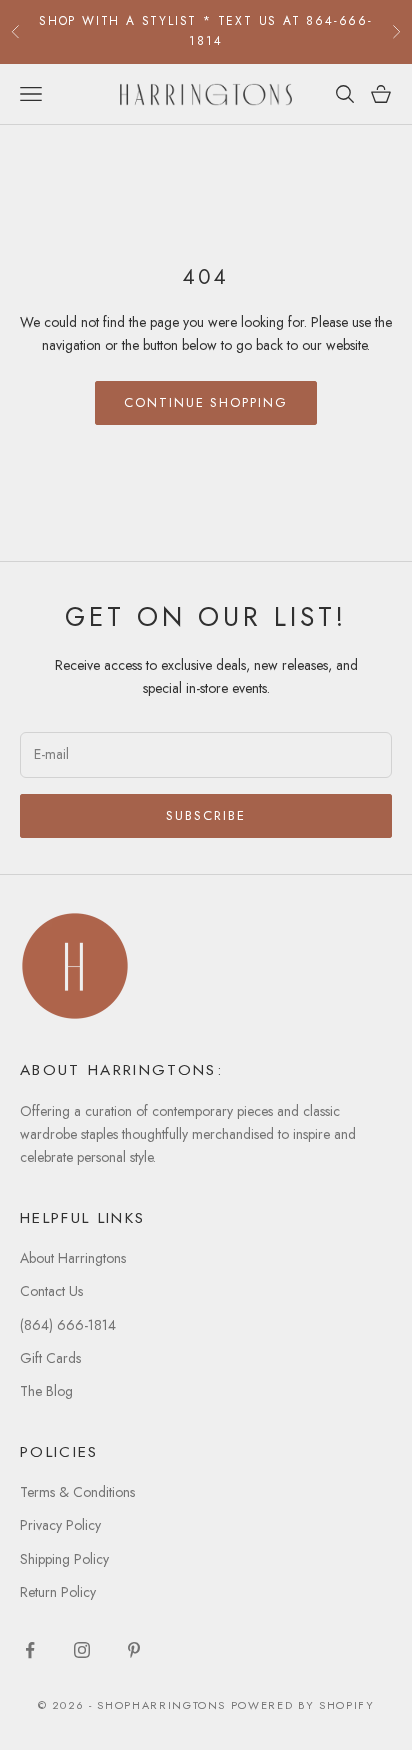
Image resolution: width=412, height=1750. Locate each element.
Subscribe (206, 815)
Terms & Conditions (77, 1492)
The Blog (46, 1391)
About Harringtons (73, 1258)
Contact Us (51, 1291)
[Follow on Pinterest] (134, 1650)
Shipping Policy (64, 1559)
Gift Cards (50, 1358)
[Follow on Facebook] (30, 1650)
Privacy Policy (60, 1525)
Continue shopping (206, 402)
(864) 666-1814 (68, 1325)
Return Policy (58, 1592)
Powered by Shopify (303, 1705)
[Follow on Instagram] (82, 1650)
